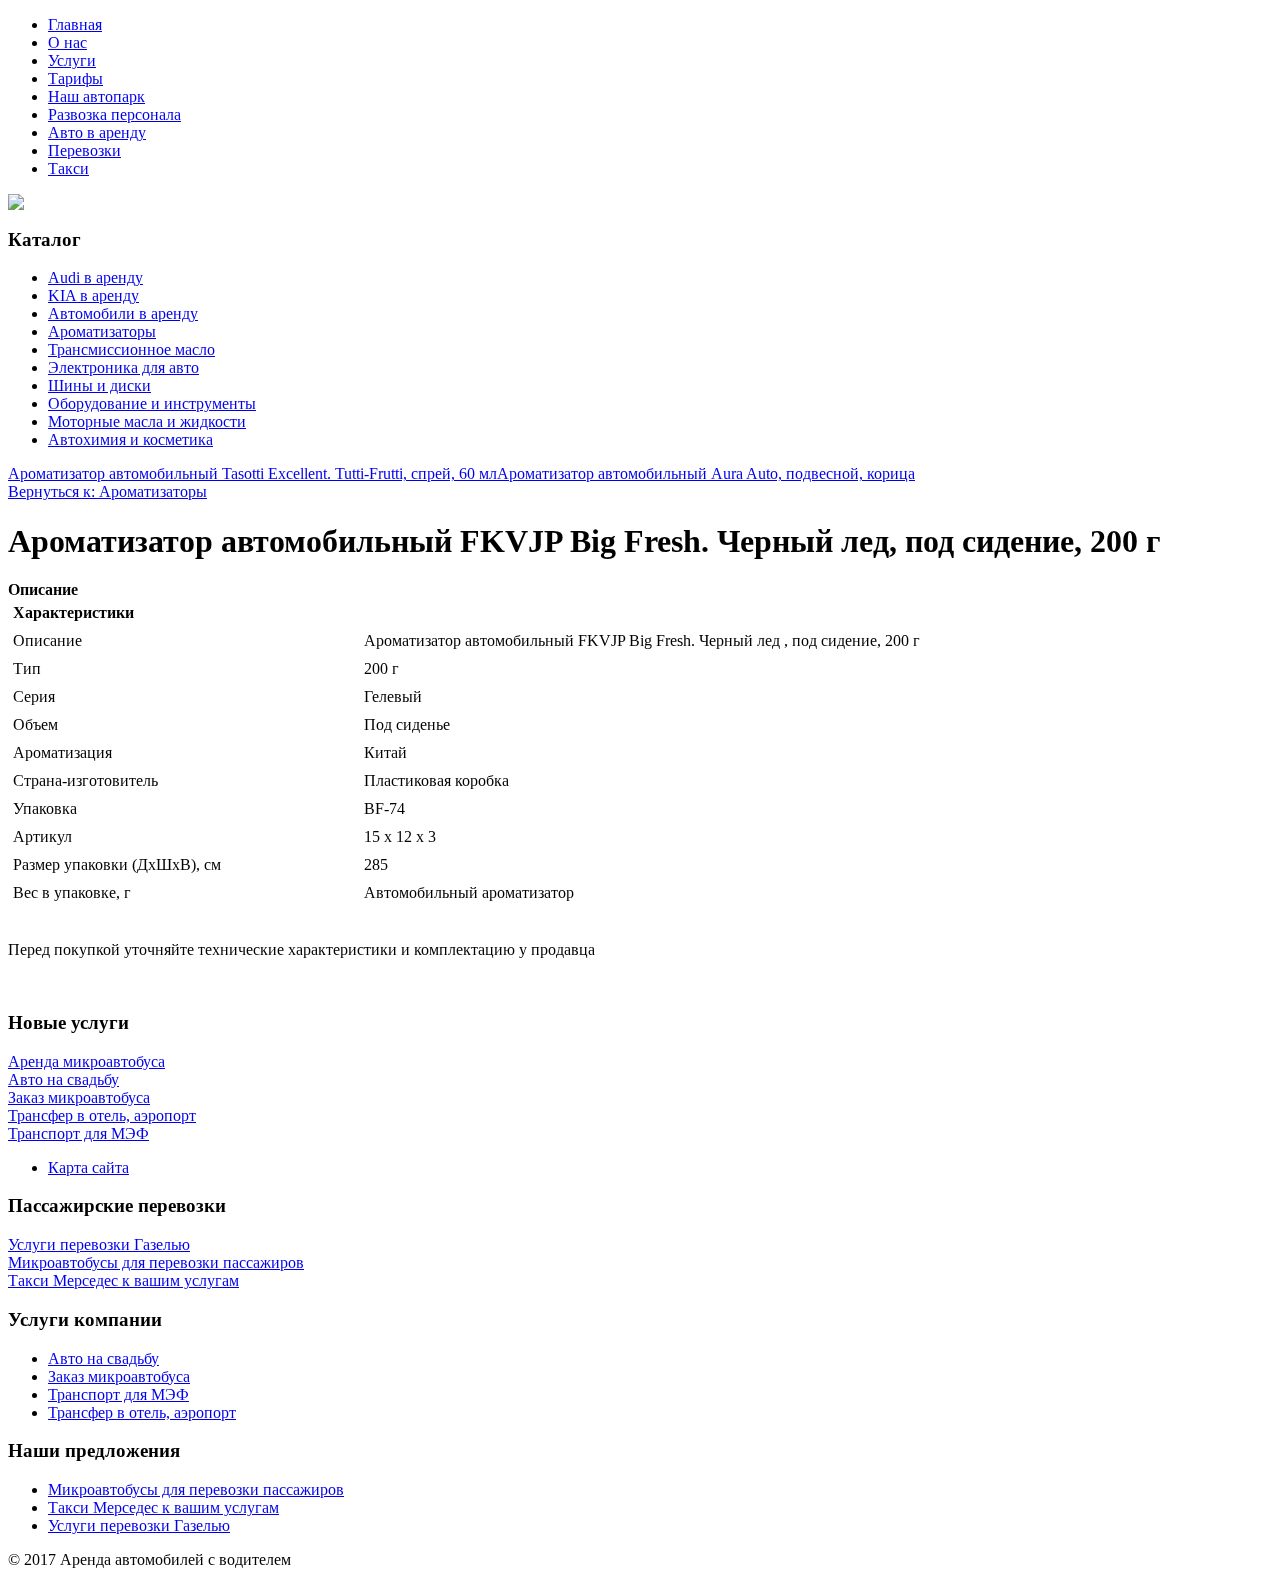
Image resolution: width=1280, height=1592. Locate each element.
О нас (67, 42)
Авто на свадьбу (103, 1358)
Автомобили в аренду (123, 313)
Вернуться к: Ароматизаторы (107, 491)
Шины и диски (99, 385)
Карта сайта (88, 1167)
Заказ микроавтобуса (119, 1376)
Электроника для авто (123, 367)
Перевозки (84, 150)
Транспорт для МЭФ (118, 1394)
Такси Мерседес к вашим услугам (163, 1507)
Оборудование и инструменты (152, 403)
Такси (68, 168)
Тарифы (75, 78)
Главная (75, 24)
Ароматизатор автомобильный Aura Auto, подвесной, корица (706, 473)
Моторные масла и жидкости (147, 421)
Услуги (72, 60)
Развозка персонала (114, 114)
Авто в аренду (97, 132)
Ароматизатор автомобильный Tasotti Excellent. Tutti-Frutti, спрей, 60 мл (252, 473)
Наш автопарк (96, 96)
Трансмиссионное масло (131, 349)
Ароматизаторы (102, 331)
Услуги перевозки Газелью (139, 1525)
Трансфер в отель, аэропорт (142, 1412)
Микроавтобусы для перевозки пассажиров (196, 1489)
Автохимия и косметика (130, 439)
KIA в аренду (93, 295)
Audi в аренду (95, 277)
